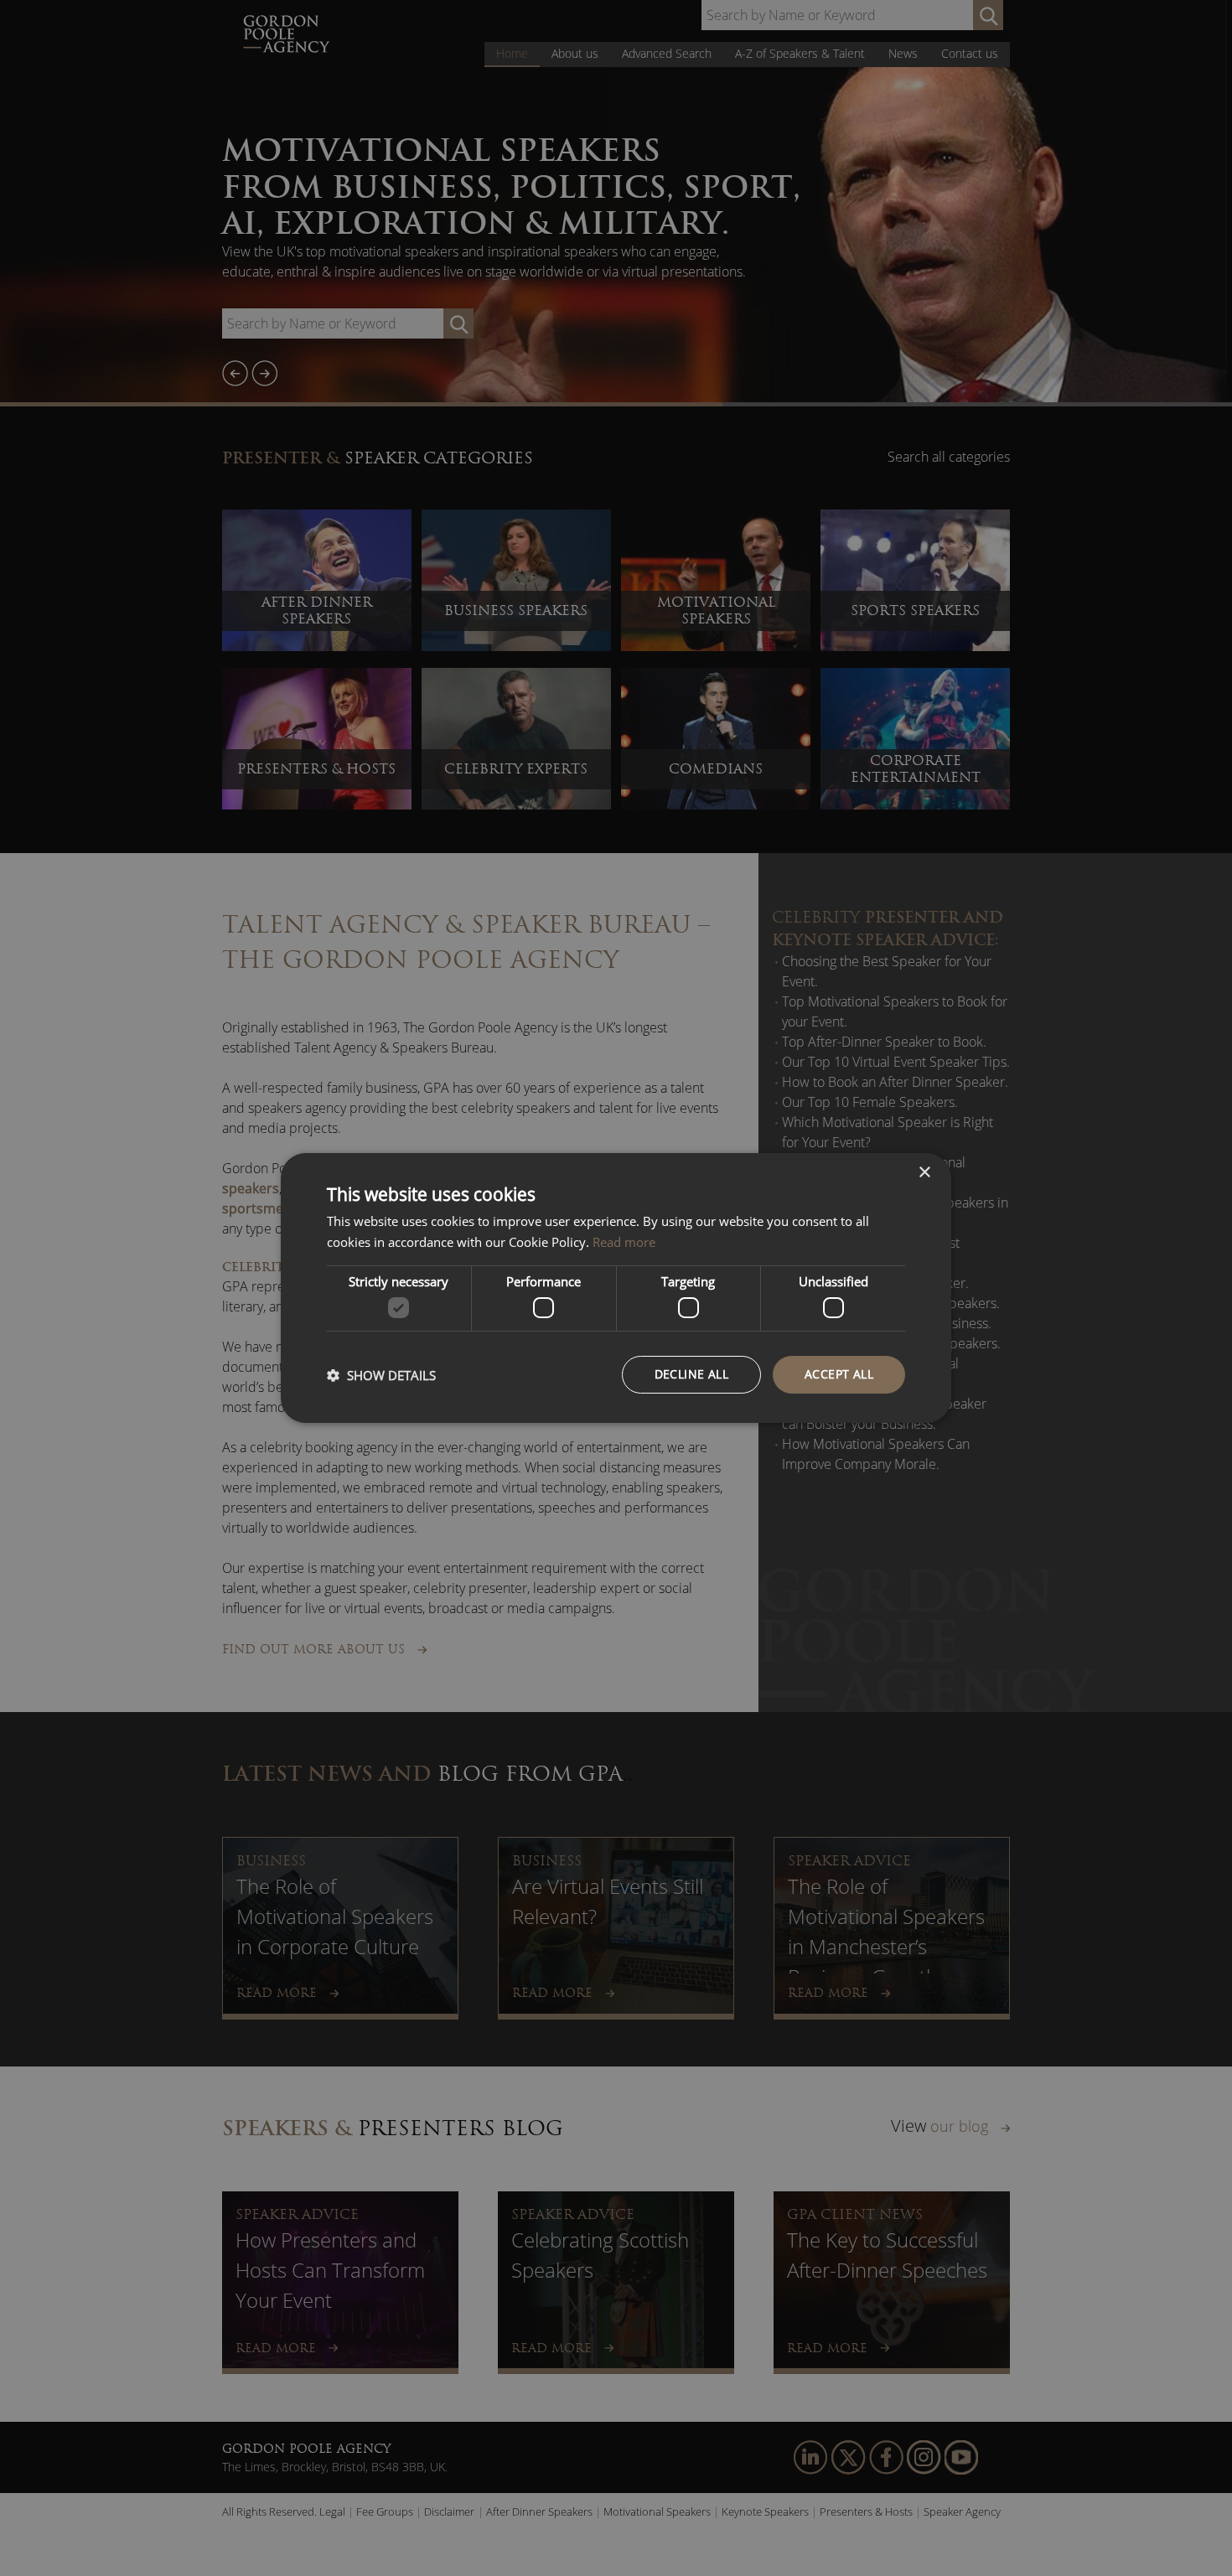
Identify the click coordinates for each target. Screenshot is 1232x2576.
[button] (381, 1375)
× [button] (924, 1173)
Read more (624, 1242)
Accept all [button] (839, 1374)
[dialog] (616, 1288)
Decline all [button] (691, 1374)
